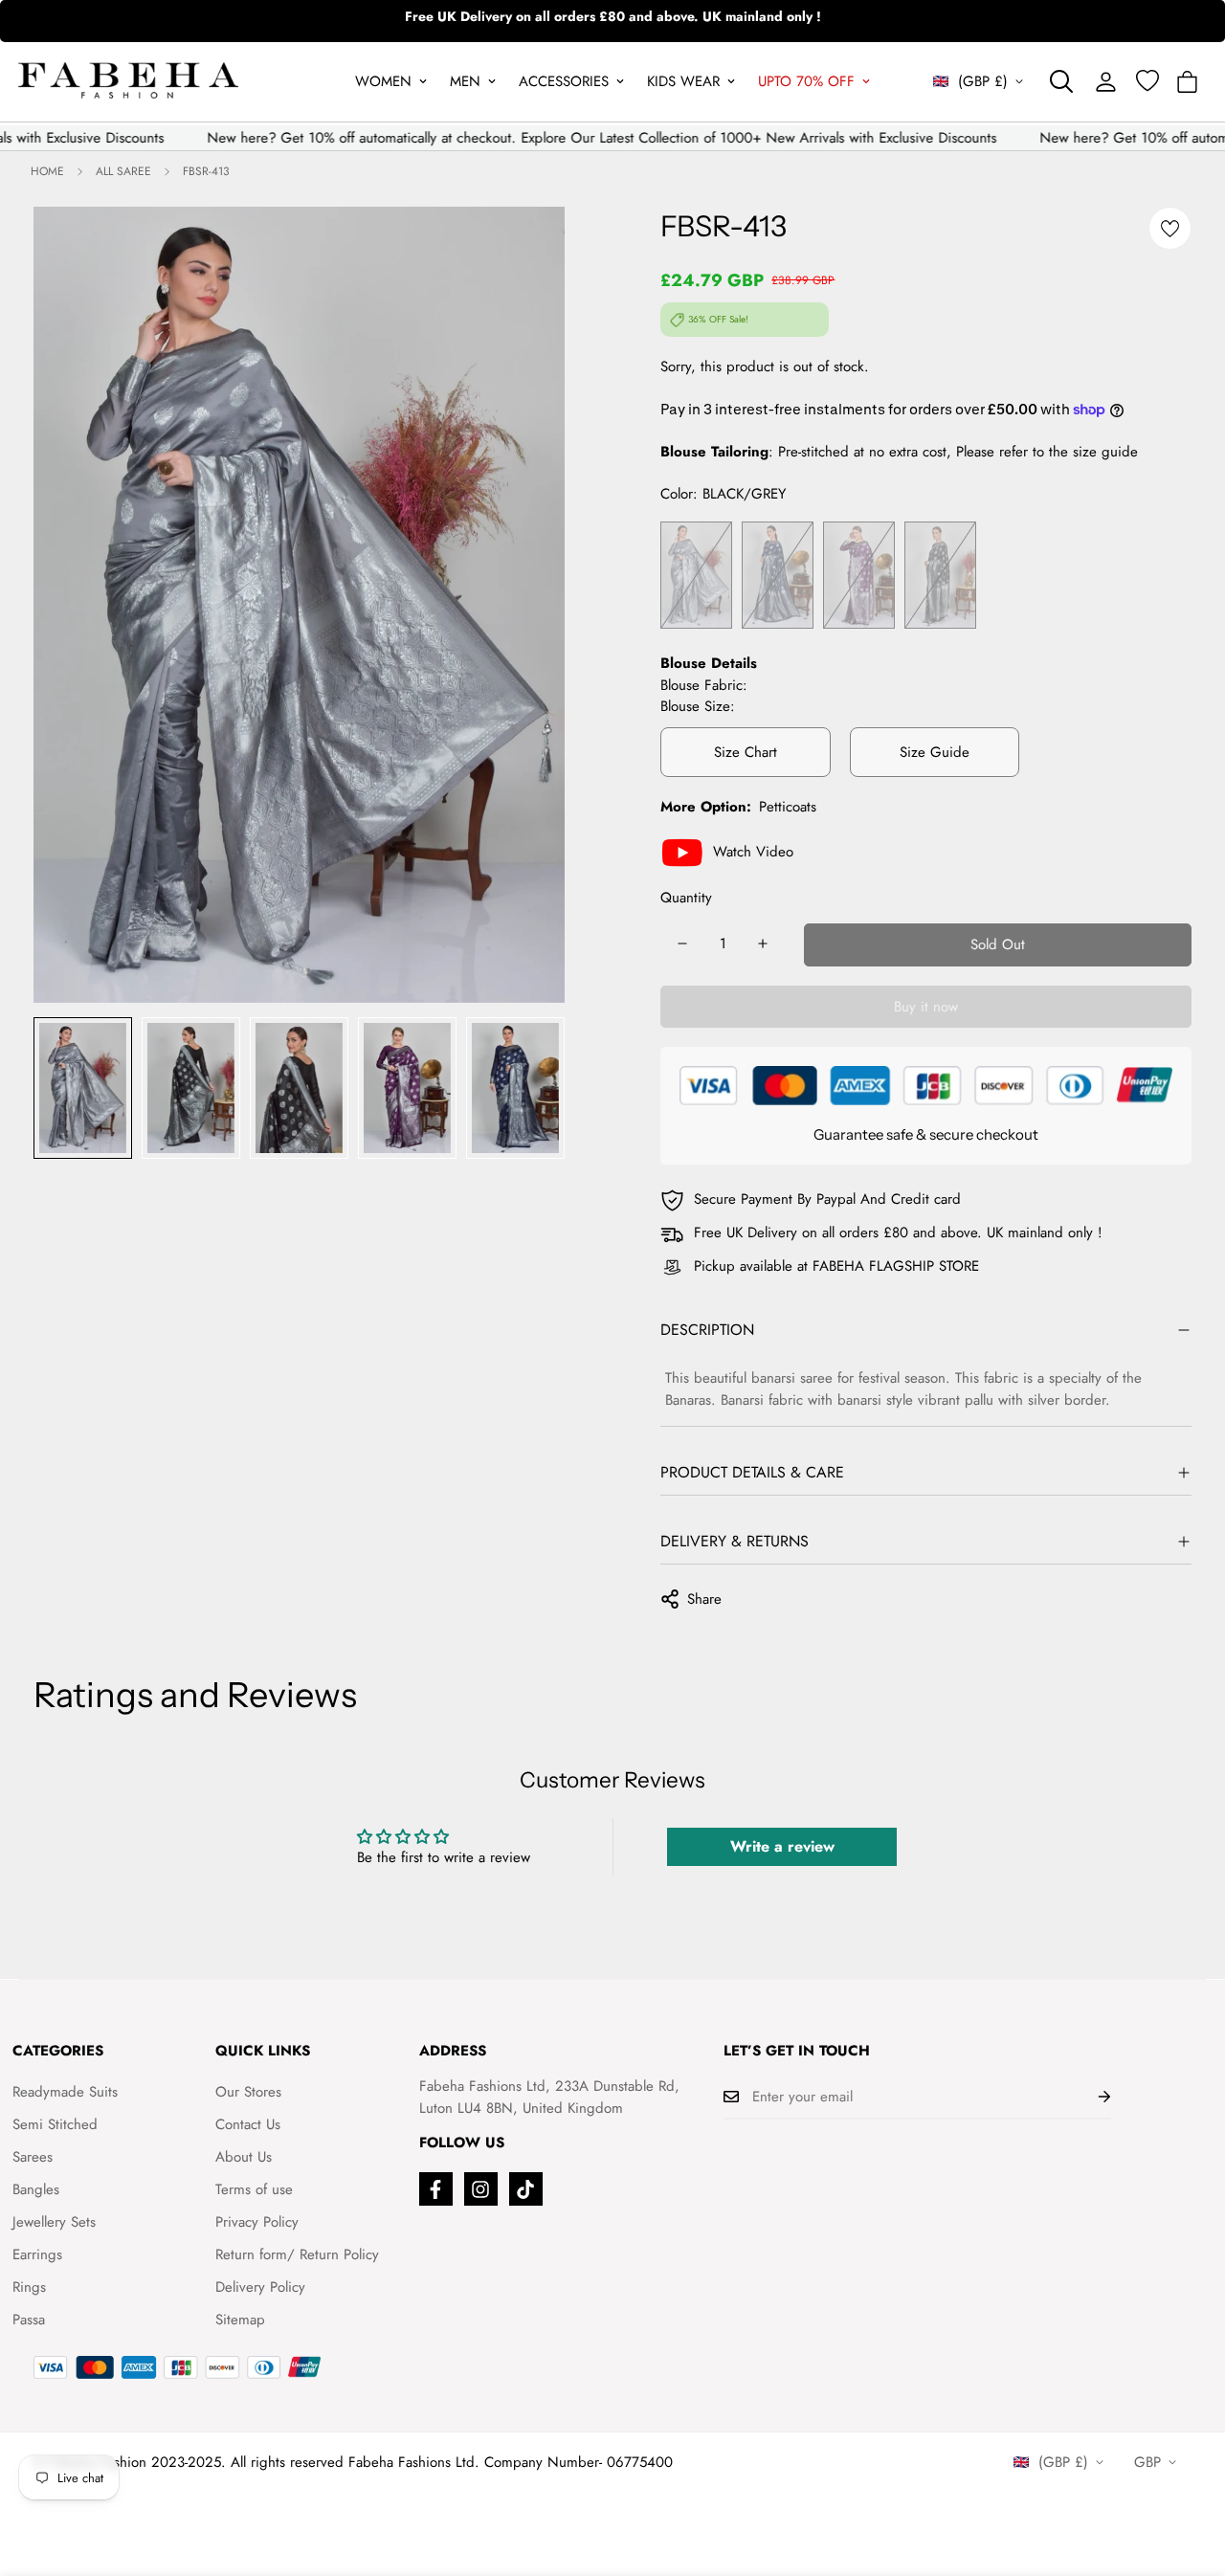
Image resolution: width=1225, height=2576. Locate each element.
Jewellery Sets (54, 2222)
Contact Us (248, 2124)
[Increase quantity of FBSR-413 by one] (763, 944)
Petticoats (788, 807)
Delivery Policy (260, 2287)
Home (47, 171)
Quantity (686, 898)
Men (465, 81)
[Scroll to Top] (1188, 2472)
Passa (29, 2320)
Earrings (37, 2254)
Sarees (33, 2157)
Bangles (36, 2189)
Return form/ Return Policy (297, 2254)
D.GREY (696, 576)
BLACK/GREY (940, 576)
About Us (244, 2157)
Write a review (782, 1846)
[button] (1187, 82)
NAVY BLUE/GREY (778, 576)
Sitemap (240, 2320)
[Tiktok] (526, 2189)
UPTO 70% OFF (806, 81)
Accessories (564, 81)
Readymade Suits (65, 2092)
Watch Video (753, 852)
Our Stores (248, 2092)
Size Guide (935, 752)
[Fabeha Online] (128, 82)
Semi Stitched (55, 2124)
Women (383, 81)
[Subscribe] (1089, 2097)
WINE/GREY (859, 576)
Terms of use (254, 2189)
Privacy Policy (257, 2222)
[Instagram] (481, 2189)
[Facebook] (436, 2189)
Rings (29, 2287)
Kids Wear (683, 81)
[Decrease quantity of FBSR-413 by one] (682, 944)
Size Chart (746, 752)
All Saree (123, 171)
